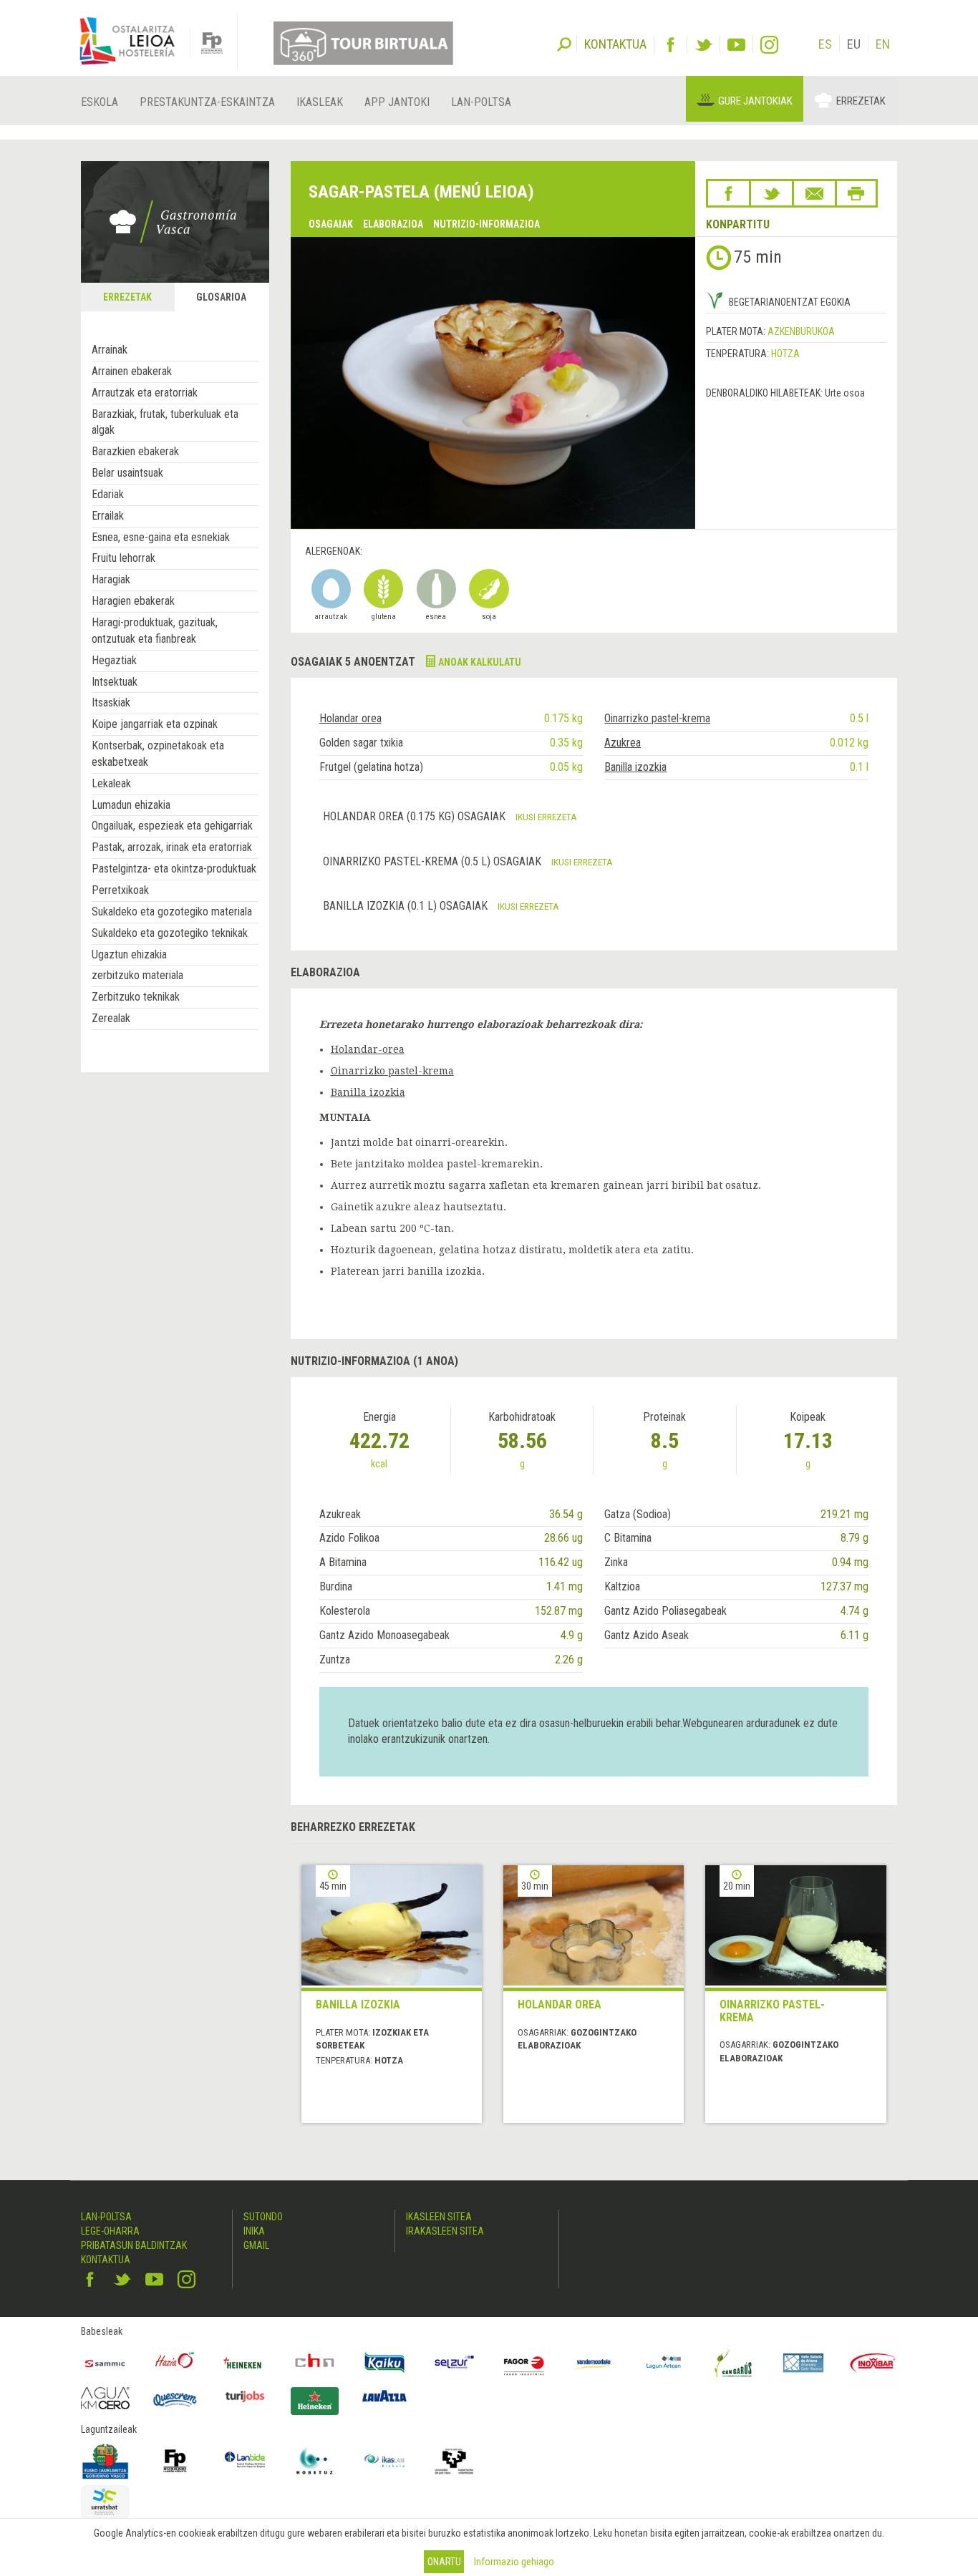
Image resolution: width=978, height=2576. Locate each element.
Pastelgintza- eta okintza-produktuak (174, 869)
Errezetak (861, 101)
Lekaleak (111, 783)
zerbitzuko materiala (137, 975)
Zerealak (111, 1018)
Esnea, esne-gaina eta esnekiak (161, 537)
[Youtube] (736, 45)
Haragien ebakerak (133, 601)
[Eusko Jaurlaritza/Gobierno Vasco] (105, 2461)
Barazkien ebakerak (135, 451)
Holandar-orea (368, 1049)
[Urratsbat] (105, 2502)
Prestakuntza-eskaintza (207, 102)
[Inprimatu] (856, 193)
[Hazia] (175, 2363)
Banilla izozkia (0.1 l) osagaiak (407, 906)
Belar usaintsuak (127, 473)
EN (883, 44)
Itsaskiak (111, 703)
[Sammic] (105, 2363)
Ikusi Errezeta (546, 817)
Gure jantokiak (755, 101)
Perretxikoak (120, 890)
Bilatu (564, 43)
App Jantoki (397, 102)
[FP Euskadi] (175, 2461)
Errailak (108, 516)
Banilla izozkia (635, 767)
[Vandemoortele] (594, 2363)
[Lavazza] (384, 2395)
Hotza (785, 354)
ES (825, 44)
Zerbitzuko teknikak (136, 997)
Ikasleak (320, 102)
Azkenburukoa (801, 331)
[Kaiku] (384, 2363)
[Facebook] (670, 45)
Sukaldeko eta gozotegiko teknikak (170, 933)
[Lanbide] (245, 2461)
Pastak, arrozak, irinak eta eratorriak (172, 847)
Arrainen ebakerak (132, 371)
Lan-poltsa (481, 102)
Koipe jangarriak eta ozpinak (155, 724)
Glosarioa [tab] (221, 297)
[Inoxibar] (873, 2363)
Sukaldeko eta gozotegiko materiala (172, 912)
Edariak (108, 494)
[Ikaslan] (384, 2461)
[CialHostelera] (315, 2363)
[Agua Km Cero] (105, 2398)
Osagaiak (331, 224)
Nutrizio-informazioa (486, 224)
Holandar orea (350, 718)
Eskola (100, 102)
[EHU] (455, 2461)
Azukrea (623, 743)
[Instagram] (769, 45)
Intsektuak (115, 682)
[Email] (814, 193)
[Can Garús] (734, 2363)
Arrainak (110, 350)
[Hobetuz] (315, 2461)
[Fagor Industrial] (524, 2363)
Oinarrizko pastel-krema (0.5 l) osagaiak (434, 861)
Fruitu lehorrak (124, 558)
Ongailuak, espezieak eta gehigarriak (172, 826)
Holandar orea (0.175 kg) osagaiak (416, 816)
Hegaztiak (114, 660)
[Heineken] (245, 2363)
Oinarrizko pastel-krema (657, 718)
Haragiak (111, 579)
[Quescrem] (175, 2400)
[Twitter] (703, 45)
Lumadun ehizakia (131, 805)
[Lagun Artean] (664, 2363)
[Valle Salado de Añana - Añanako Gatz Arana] (803, 2363)
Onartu (444, 2562)
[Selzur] (455, 2363)
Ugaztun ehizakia (129, 954)
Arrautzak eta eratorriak (145, 393)
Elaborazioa (393, 224)
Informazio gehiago (514, 2562)
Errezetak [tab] (127, 297)
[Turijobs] (245, 2396)
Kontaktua (106, 2260)
